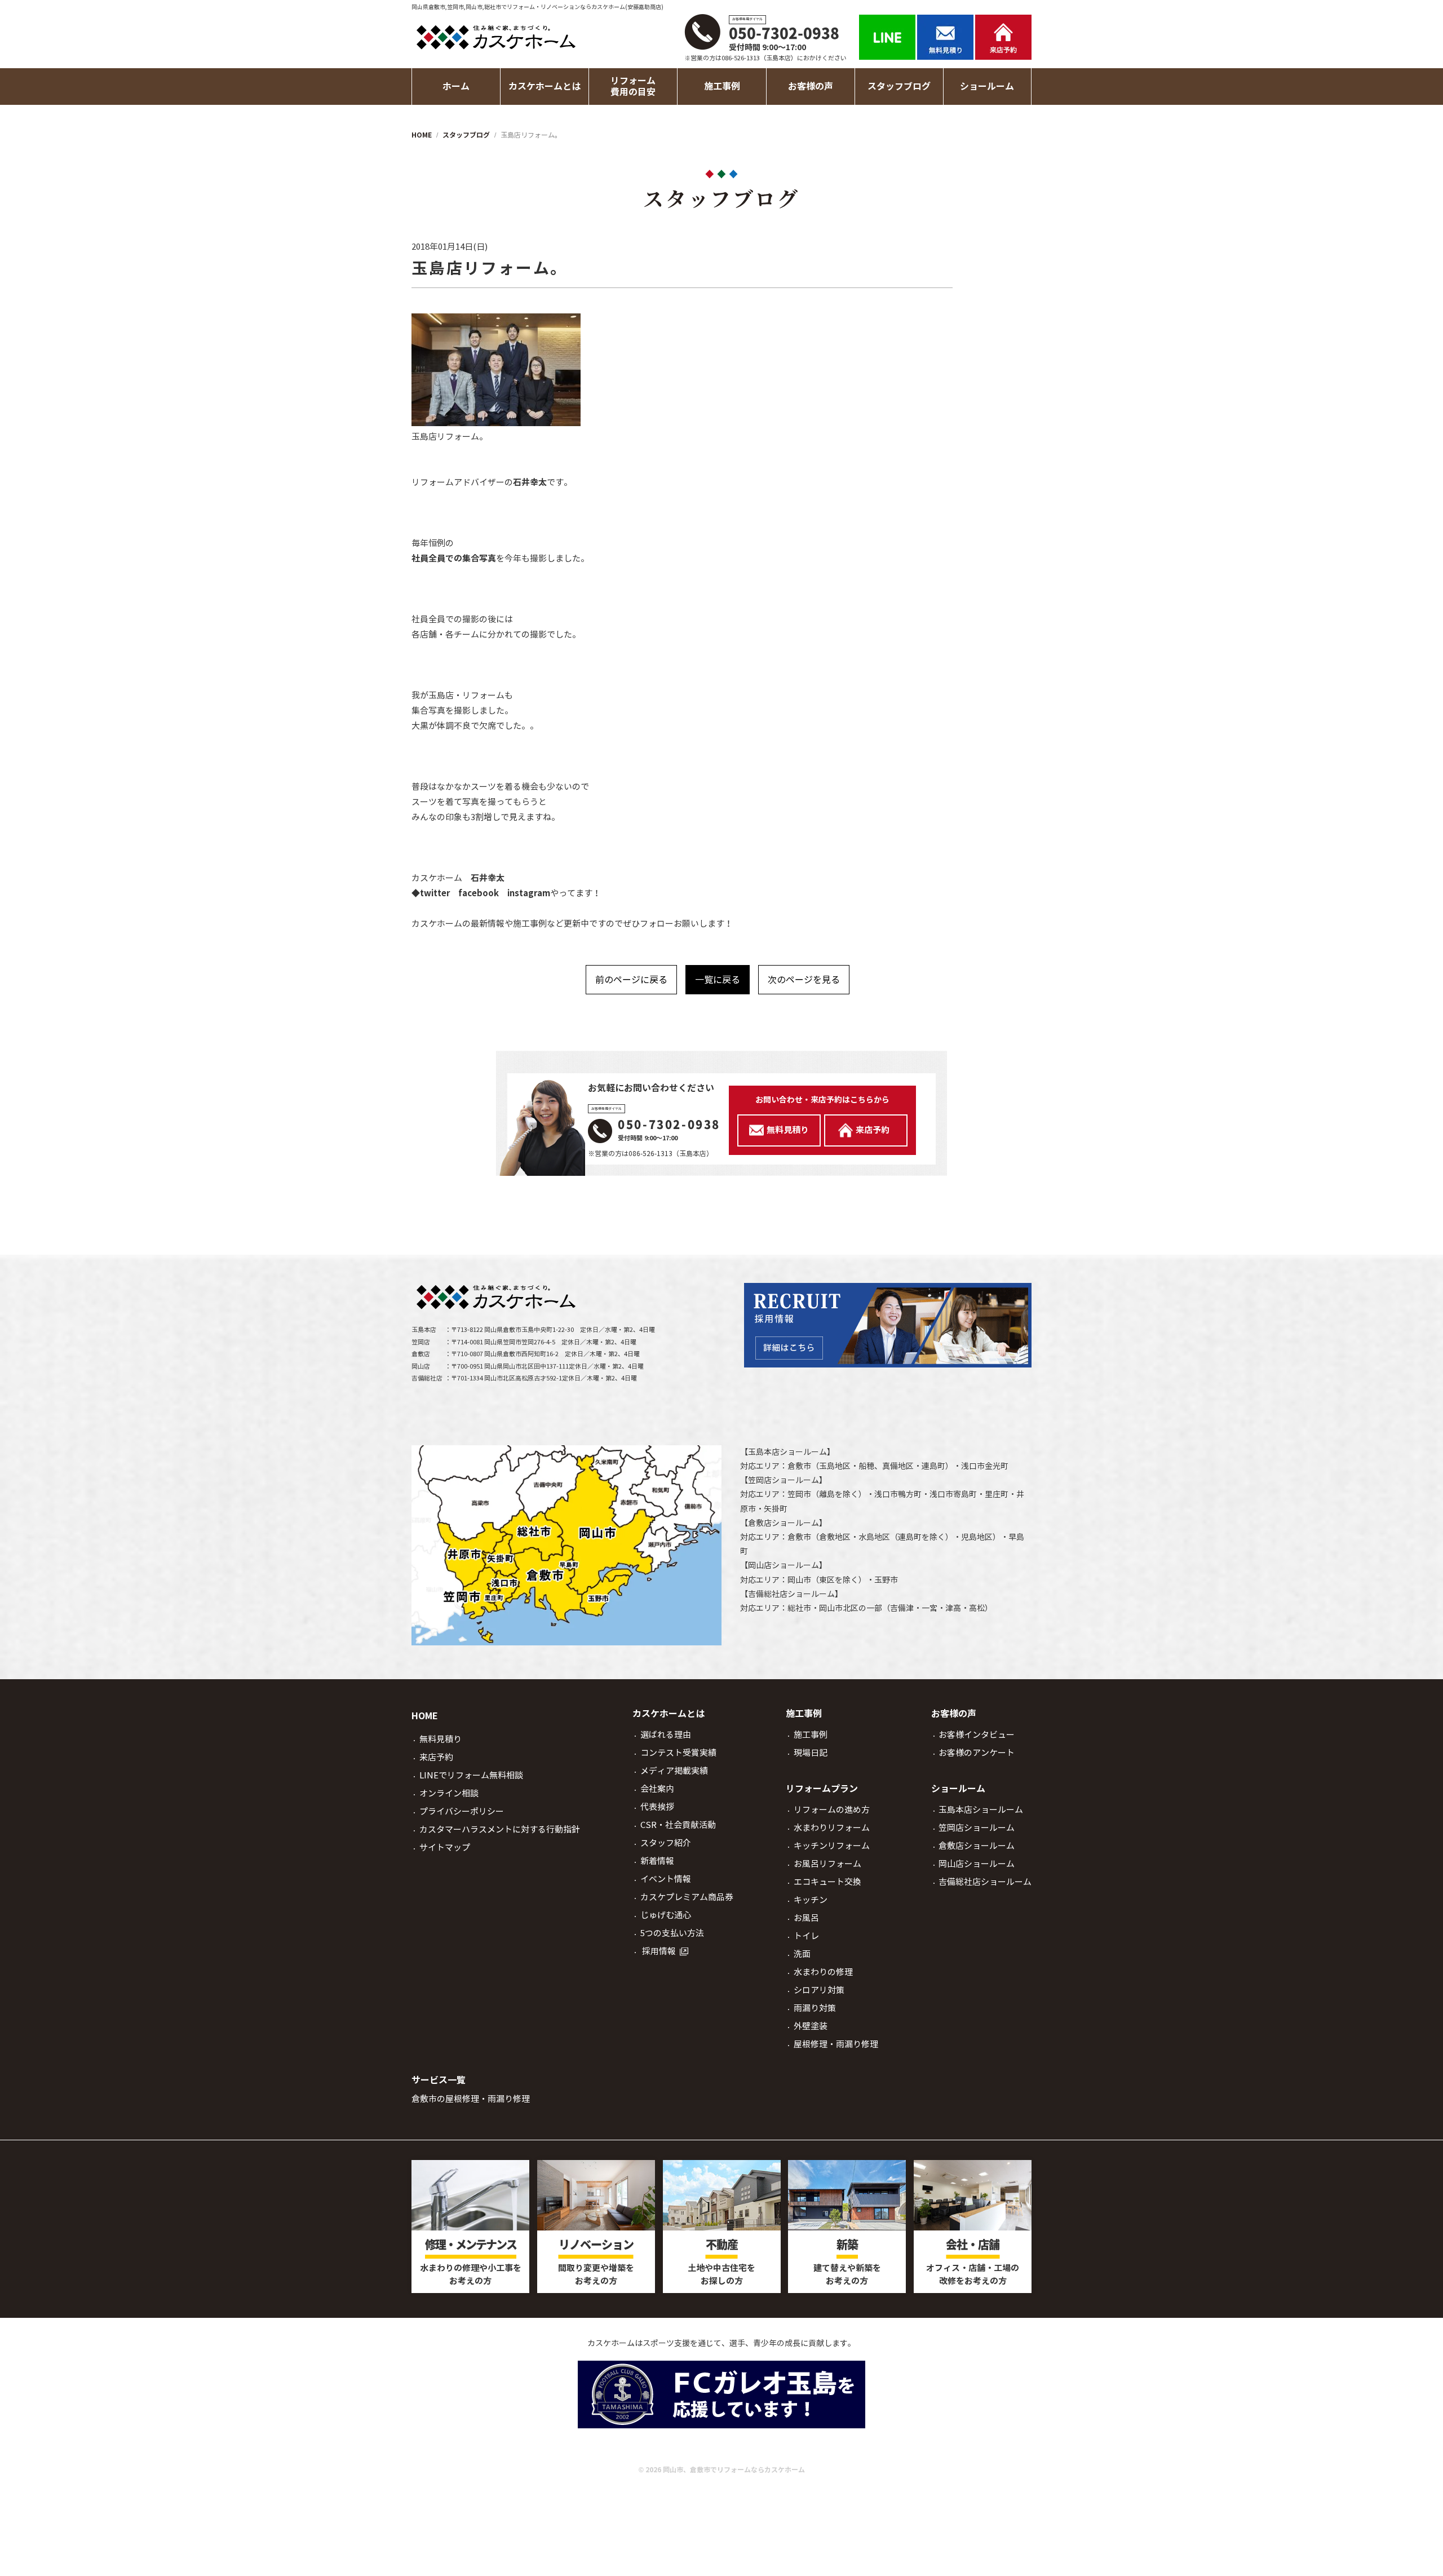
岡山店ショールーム (784, 1565)
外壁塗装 (811, 2026)
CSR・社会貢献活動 (678, 1825)
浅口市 (973, 1466)
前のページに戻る (631, 980)
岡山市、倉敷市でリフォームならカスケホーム (734, 2470)
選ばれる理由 (666, 1735)
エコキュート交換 (827, 1882)
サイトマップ (445, 1847)
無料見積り (441, 1739)
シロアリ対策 (819, 1990)
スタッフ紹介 (666, 1843)
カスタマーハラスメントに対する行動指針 (500, 1829)
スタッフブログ (899, 87)
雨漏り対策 (815, 2008)
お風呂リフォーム (827, 1864)
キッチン (811, 1900)
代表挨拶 (657, 1807)
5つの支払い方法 (672, 1933)
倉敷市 (799, 1466)
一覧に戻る (718, 980)
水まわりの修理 (823, 1972)
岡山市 (799, 1580)
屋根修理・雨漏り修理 (836, 2044)
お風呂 (806, 1918)
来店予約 (436, 1757)
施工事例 (811, 1735)
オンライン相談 (449, 1793)
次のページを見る (804, 980)
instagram (529, 893)
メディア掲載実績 (674, 1771)
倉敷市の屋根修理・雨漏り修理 (471, 2099)
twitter (435, 893)
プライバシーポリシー (462, 1811)
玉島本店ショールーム (787, 1452)
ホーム (456, 87)
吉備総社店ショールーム (791, 1594)
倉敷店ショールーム (784, 1523)
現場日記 (811, 1753)
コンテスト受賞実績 (678, 1753)
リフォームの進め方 (832, 1810)
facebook (479, 893)
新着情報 (657, 1861)
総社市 (799, 1608)
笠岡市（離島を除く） (827, 1494)
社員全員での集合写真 (454, 558)
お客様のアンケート (977, 1753)
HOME (425, 1716)
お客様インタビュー (977, 1735)
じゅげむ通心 (666, 1915)
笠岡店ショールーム (784, 1480)
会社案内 (657, 1789)
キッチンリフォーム (832, 1846)
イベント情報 (666, 1879)
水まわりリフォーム (832, 1828)
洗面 (802, 1954)
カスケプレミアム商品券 (687, 1897)
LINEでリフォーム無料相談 (471, 1775)
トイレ (806, 1936)
